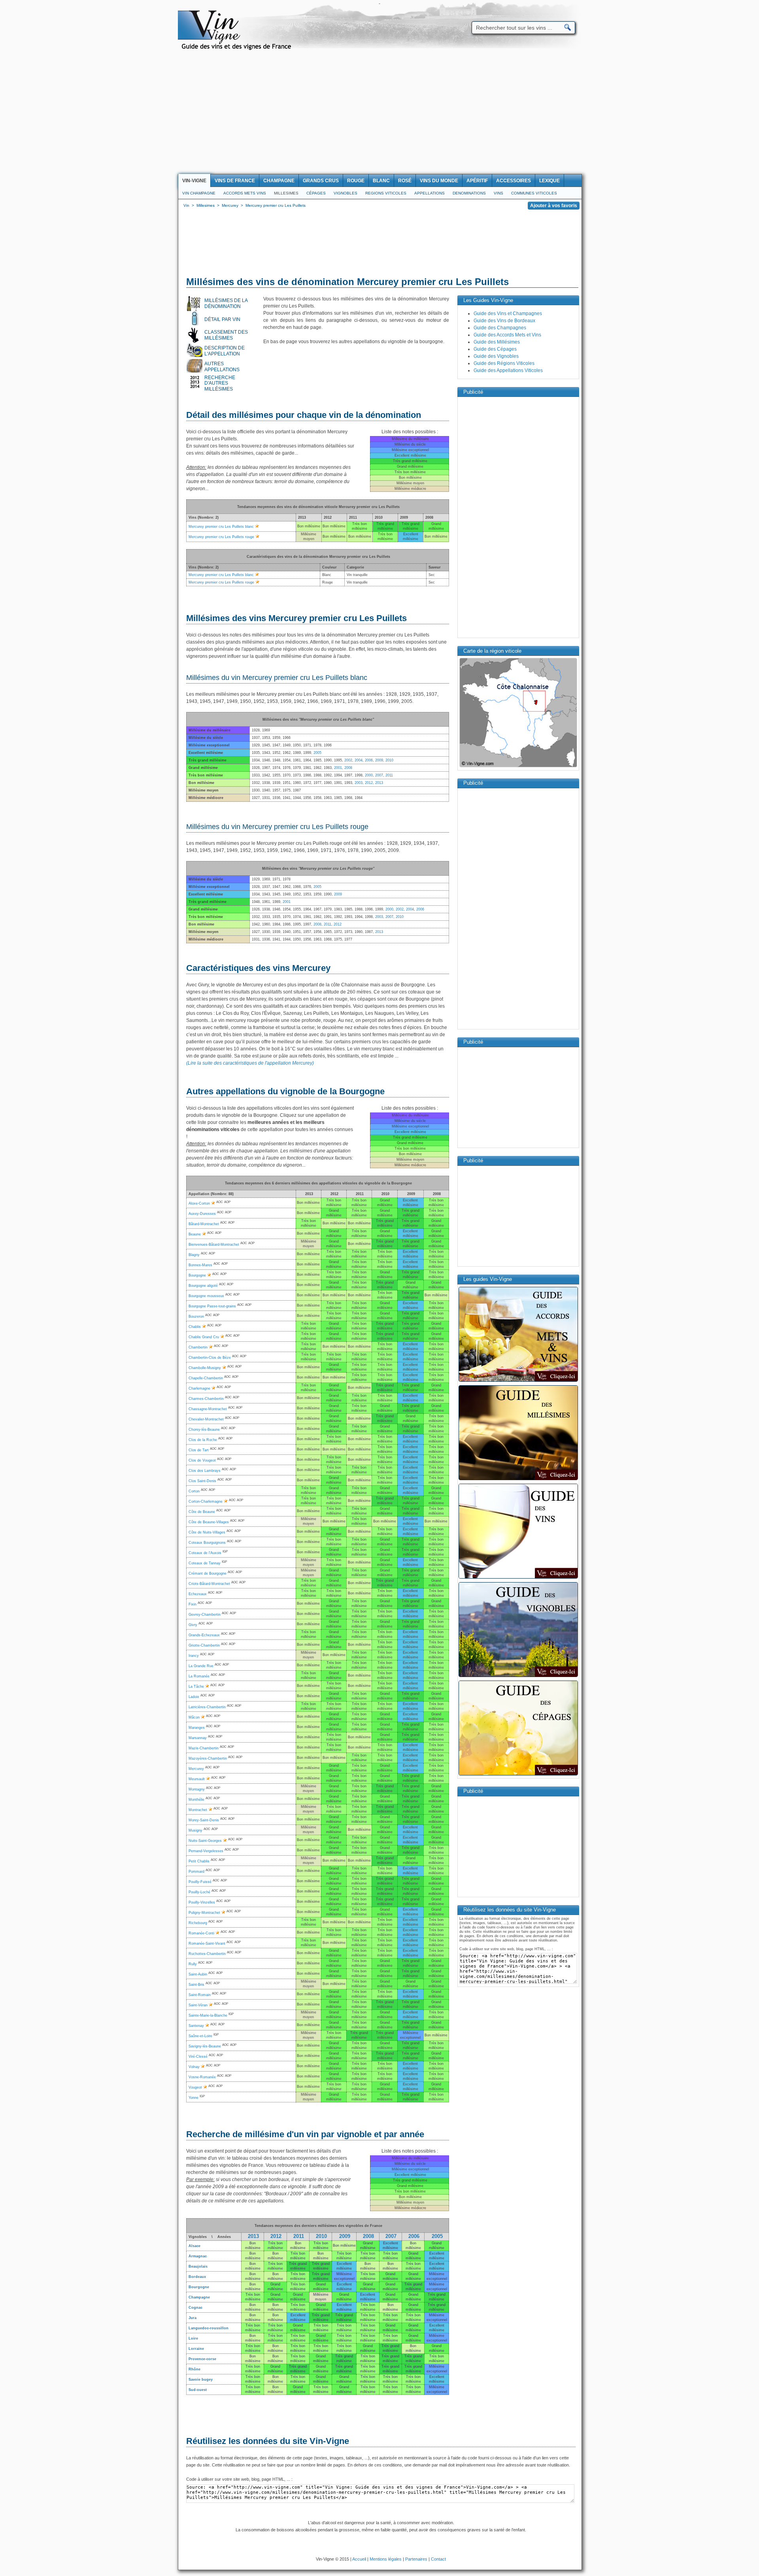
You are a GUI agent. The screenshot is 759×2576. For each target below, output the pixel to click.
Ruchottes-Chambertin (207, 1954)
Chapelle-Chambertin (206, 1378)
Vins (498, 193)
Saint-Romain (200, 1995)
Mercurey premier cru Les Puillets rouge (221, 537)
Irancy (194, 1656)
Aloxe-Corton (199, 1203)
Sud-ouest (198, 2390)
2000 (369, 775)
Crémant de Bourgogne (208, 1573)
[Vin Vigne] (238, 49)
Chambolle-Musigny (205, 1368)
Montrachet (198, 1810)
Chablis (195, 1327)
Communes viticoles (534, 193)
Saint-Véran (198, 2005)
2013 (379, 783)
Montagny (197, 1789)
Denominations (469, 193)
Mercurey (196, 1769)
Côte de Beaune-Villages (209, 1522)
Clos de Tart (199, 1450)
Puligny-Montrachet (204, 1913)
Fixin (193, 1604)
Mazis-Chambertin (204, 1748)
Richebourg (198, 1923)
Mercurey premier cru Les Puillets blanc (221, 527)
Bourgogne (197, 1275)
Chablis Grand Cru (204, 1337)
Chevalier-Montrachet (206, 1419)
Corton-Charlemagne (206, 1501)
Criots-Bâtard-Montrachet (209, 1584)
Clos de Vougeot (202, 1460)
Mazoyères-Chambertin (208, 1758)
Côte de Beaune (202, 1512)
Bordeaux (197, 2277)
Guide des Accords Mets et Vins (507, 335)
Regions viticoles (386, 193)
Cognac (195, 2308)
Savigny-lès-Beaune (205, 2046)
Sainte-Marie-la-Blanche (208, 2015)
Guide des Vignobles (496, 356)
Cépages (316, 193)
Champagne (199, 2297)
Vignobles (346, 193)
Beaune (195, 1234)
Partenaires (416, 2559)
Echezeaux (198, 1594)
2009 (379, 760)
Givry (193, 1625)
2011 (389, 775)
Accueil (359, 2559)
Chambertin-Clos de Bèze (210, 1358)
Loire (193, 2338)
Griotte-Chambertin (204, 1645)
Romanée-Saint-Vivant (207, 1943)
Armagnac (198, 2256)
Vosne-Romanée (202, 2077)
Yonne (194, 2098)
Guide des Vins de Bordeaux (504, 321)
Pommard (196, 1872)
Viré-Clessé (198, 2057)
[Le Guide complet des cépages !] (518, 1775)
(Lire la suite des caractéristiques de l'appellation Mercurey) (250, 1063)
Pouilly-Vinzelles (202, 1902)
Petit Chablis (199, 1861)
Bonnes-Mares (200, 1265)
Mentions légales (386, 2559)
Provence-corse (202, 2359)
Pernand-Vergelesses (206, 1851)
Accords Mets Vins (245, 193)
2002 (348, 760)
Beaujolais (198, 2266)
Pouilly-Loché (199, 1892)
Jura (193, 2318)
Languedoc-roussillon (209, 2328)
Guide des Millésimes (497, 342)
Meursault (197, 1779)
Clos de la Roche (203, 1440)
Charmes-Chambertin (206, 1399)
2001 (338, 768)
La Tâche (196, 1686)
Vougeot (195, 2087)
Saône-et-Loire (200, 2036)
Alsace (194, 2246)
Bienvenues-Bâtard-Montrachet (214, 1245)
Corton (194, 1491)
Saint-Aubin (198, 1974)
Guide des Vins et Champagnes (508, 314)
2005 (317, 753)
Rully (193, 1964)
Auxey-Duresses (202, 1214)
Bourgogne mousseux (206, 1296)
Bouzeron (196, 1316)
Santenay (196, 2026)
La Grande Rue (201, 1666)
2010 (389, 760)
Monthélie (196, 1800)
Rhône (194, 2369)
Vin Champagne (199, 193)
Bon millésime (344, 2246)
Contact (438, 2559)
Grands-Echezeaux (204, 1635)
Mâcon (194, 1717)
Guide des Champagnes (500, 328)
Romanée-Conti (201, 1933)
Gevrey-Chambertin (205, 1615)
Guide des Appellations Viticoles (508, 370)
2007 (379, 775)
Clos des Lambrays (205, 1471)
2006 (369, 760)
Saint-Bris (196, 1985)
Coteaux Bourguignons (207, 1543)
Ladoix (194, 1697)
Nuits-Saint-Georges (205, 1841)
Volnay (194, 2067)
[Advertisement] (379, 115)
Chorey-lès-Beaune (204, 1430)
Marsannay (198, 1738)
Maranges (197, 1728)
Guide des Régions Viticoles (504, 363)
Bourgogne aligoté (203, 1286)
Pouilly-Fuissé (200, 1882)
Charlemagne (199, 1388)
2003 (359, 783)
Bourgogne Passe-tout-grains (212, 1306)
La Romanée (199, 1676)
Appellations (430, 193)
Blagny (194, 1255)
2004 (359, 760)
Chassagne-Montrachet (208, 1409)
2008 (348, 768)
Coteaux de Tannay (205, 1563)
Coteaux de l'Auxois (205, 1553)
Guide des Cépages (495, 349)
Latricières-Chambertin (207, 1707)
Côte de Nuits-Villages (207, 1532)
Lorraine (196, 2349)
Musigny (195, 1830)
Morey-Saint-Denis (204, 1820)
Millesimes (286, 193)
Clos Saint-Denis (202, 1481)
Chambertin (198, 1347)
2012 (369, 783)
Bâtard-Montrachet (204, 1224)
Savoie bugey (201, 2380)
